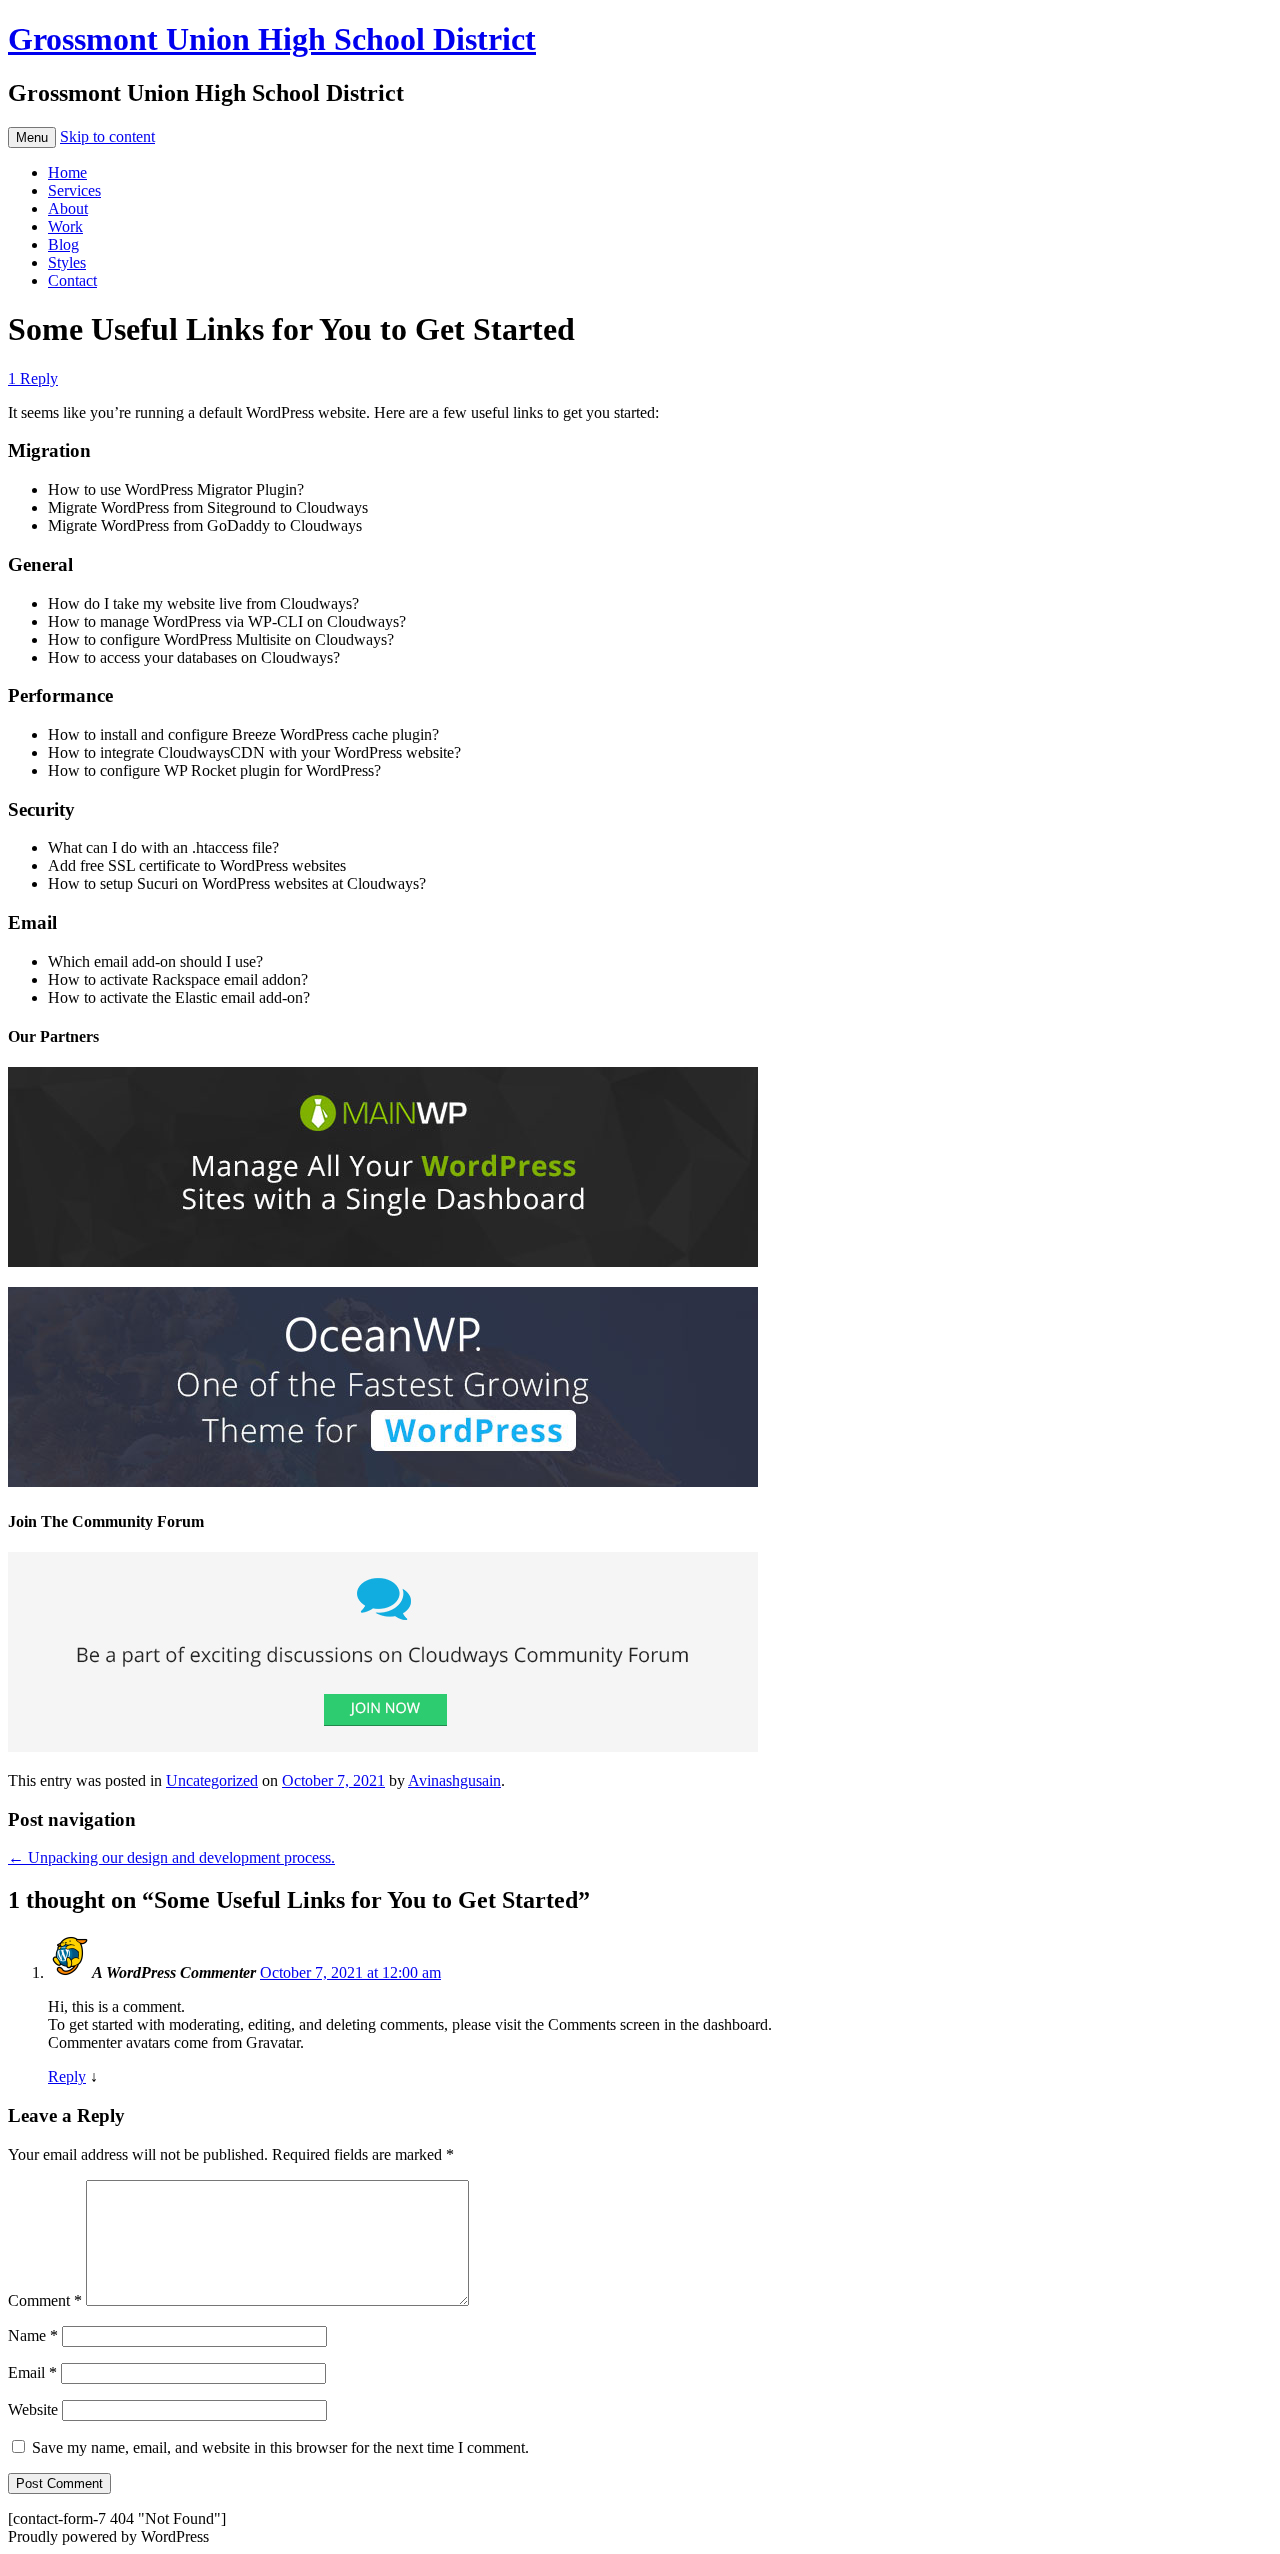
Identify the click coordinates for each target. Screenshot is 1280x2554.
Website (33, 2409)
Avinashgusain (454, 1780)
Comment (45, 2300)
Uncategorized (212, 1780)
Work (65, 226)
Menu (32, 137)
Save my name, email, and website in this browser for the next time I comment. (280, 2447)
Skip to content (107, 136)
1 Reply (33, 378)
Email (32, 2372)
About (68, 208)
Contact (72, 280)
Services (74, 190)
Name (33, 2335)
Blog (63, 244)
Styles (67, 262)
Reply (67, 2076)
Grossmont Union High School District (272, 39)
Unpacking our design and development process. (171, 1857)
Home (67, 172)
